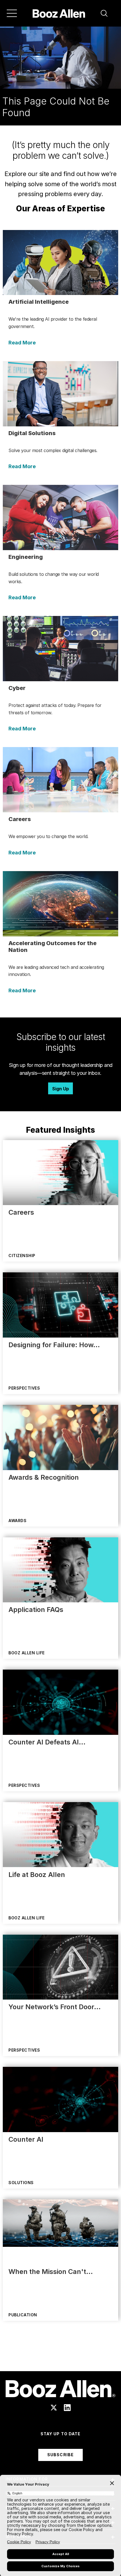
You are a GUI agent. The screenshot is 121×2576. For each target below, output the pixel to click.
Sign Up (60, 1089)
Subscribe (60, 2455)
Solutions (21, 2183)
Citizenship (22, 1256)
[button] (104, 13)
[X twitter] (54, 2408)
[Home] (59, 13)
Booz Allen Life (27, 1653)
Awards (17, 1521)
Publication (23, 2315)
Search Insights (61, 2357)
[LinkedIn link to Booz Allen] (67, 2408)
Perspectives (24, 1388)
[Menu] (12, 13)
